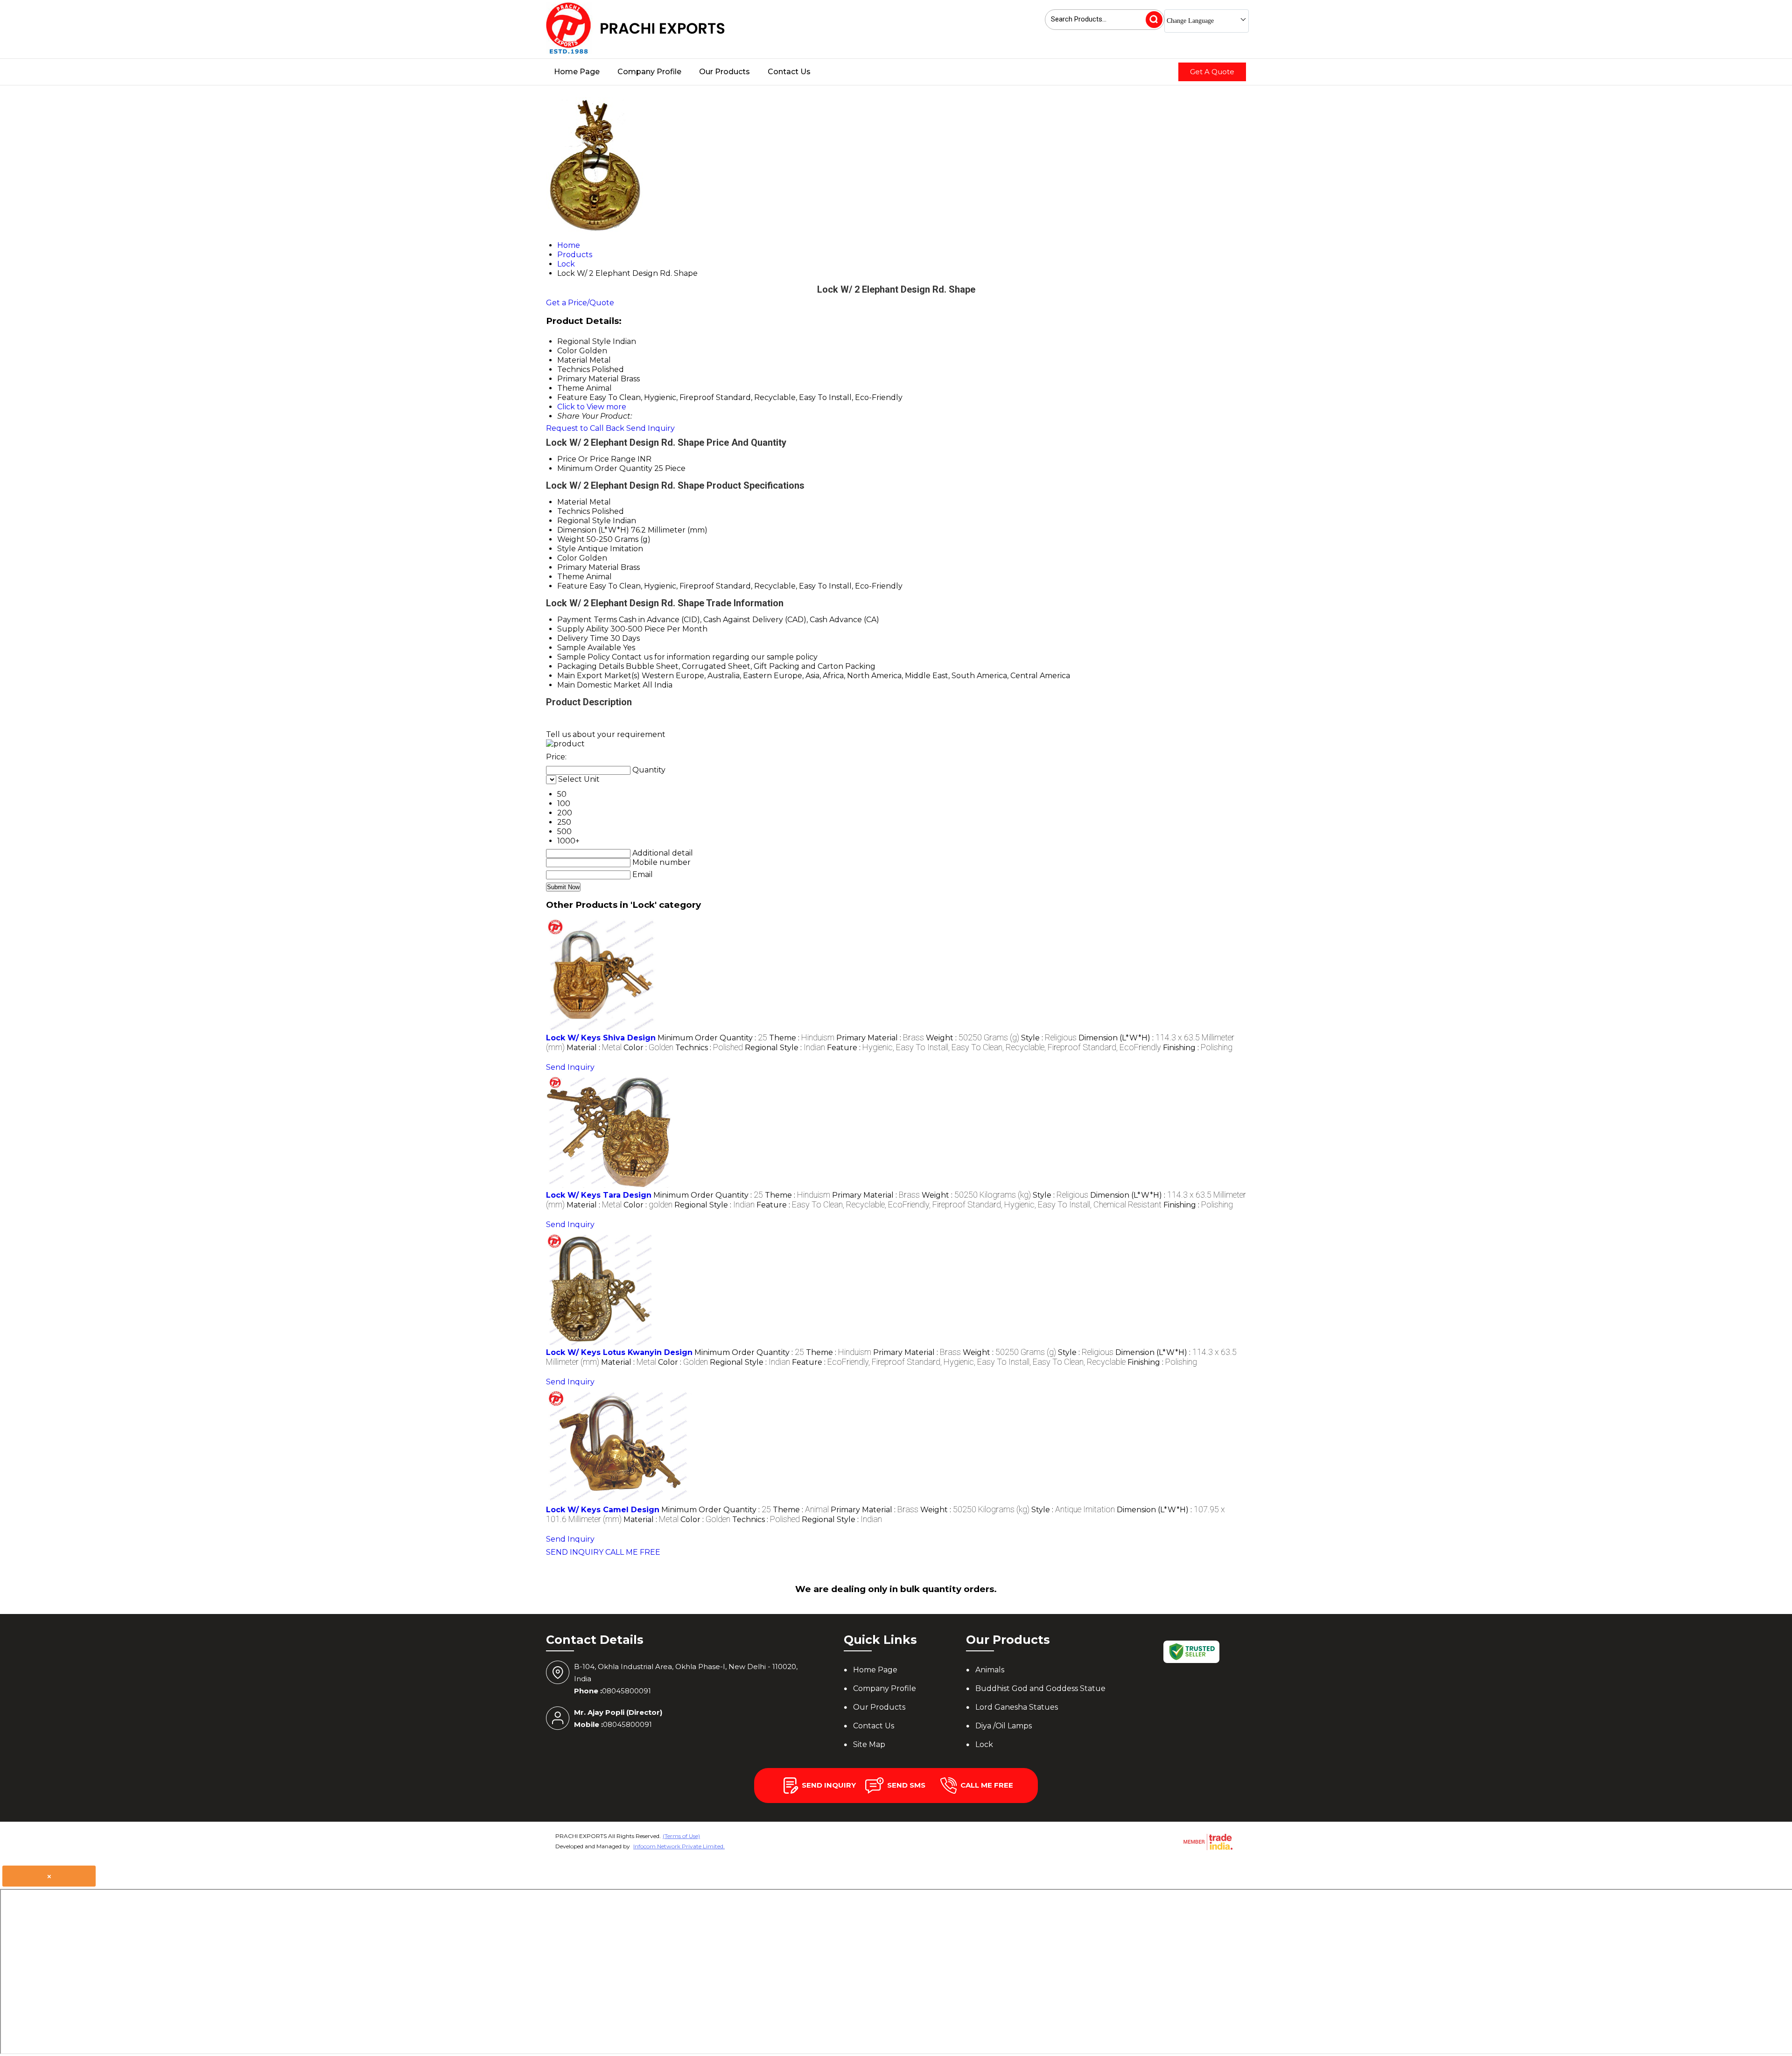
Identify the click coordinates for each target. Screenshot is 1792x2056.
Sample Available (589, 648)
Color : (648, 1048)
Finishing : (1198, 1048)
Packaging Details (591, 666)
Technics (574, 511)
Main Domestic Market (599, 685)
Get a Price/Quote (580, 303)
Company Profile (649, 72)
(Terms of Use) (681, 1836)
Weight (571, 539)
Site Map (869, 1744)
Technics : (709, 1048)
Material (572, 502)
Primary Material (588, 567)
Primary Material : (880, 1038)
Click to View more (592, 407)
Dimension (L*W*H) (593, 530)
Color (567, 558)
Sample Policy (584, 657)
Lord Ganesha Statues (1017, 1707)
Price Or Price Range (596, 459)
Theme (571, 577)
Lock (984, 1744)
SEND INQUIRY (575, 1552)
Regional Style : (785, 1048)
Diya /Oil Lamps (1004, 1726)
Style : (1049, 1038)
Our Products (724, 72)
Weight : (973, 1038)
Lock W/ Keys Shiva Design (601, 1038)
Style (567, 549)
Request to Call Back (585, 428)
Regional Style (584, 521)
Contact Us (789, 72)
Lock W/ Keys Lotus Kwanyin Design (619, 1352)
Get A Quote (1212, 72)
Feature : (994, 1048)
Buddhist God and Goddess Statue (1040, 1688)
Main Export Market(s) (598, 676)
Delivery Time (583, 638)
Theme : (802, 1038)
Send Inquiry (651, 428)
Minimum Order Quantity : (712, 1038)
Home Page (577, 72)
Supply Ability (583, 629)
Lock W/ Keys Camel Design (603, 1510)
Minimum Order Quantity (605, 468)
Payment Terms (587, 620)
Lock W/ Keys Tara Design (599, 1195)
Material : (594, 1048)
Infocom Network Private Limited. (679, 1846)
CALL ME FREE (633, 1552)
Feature (572, 586)
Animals (990, 1670)
